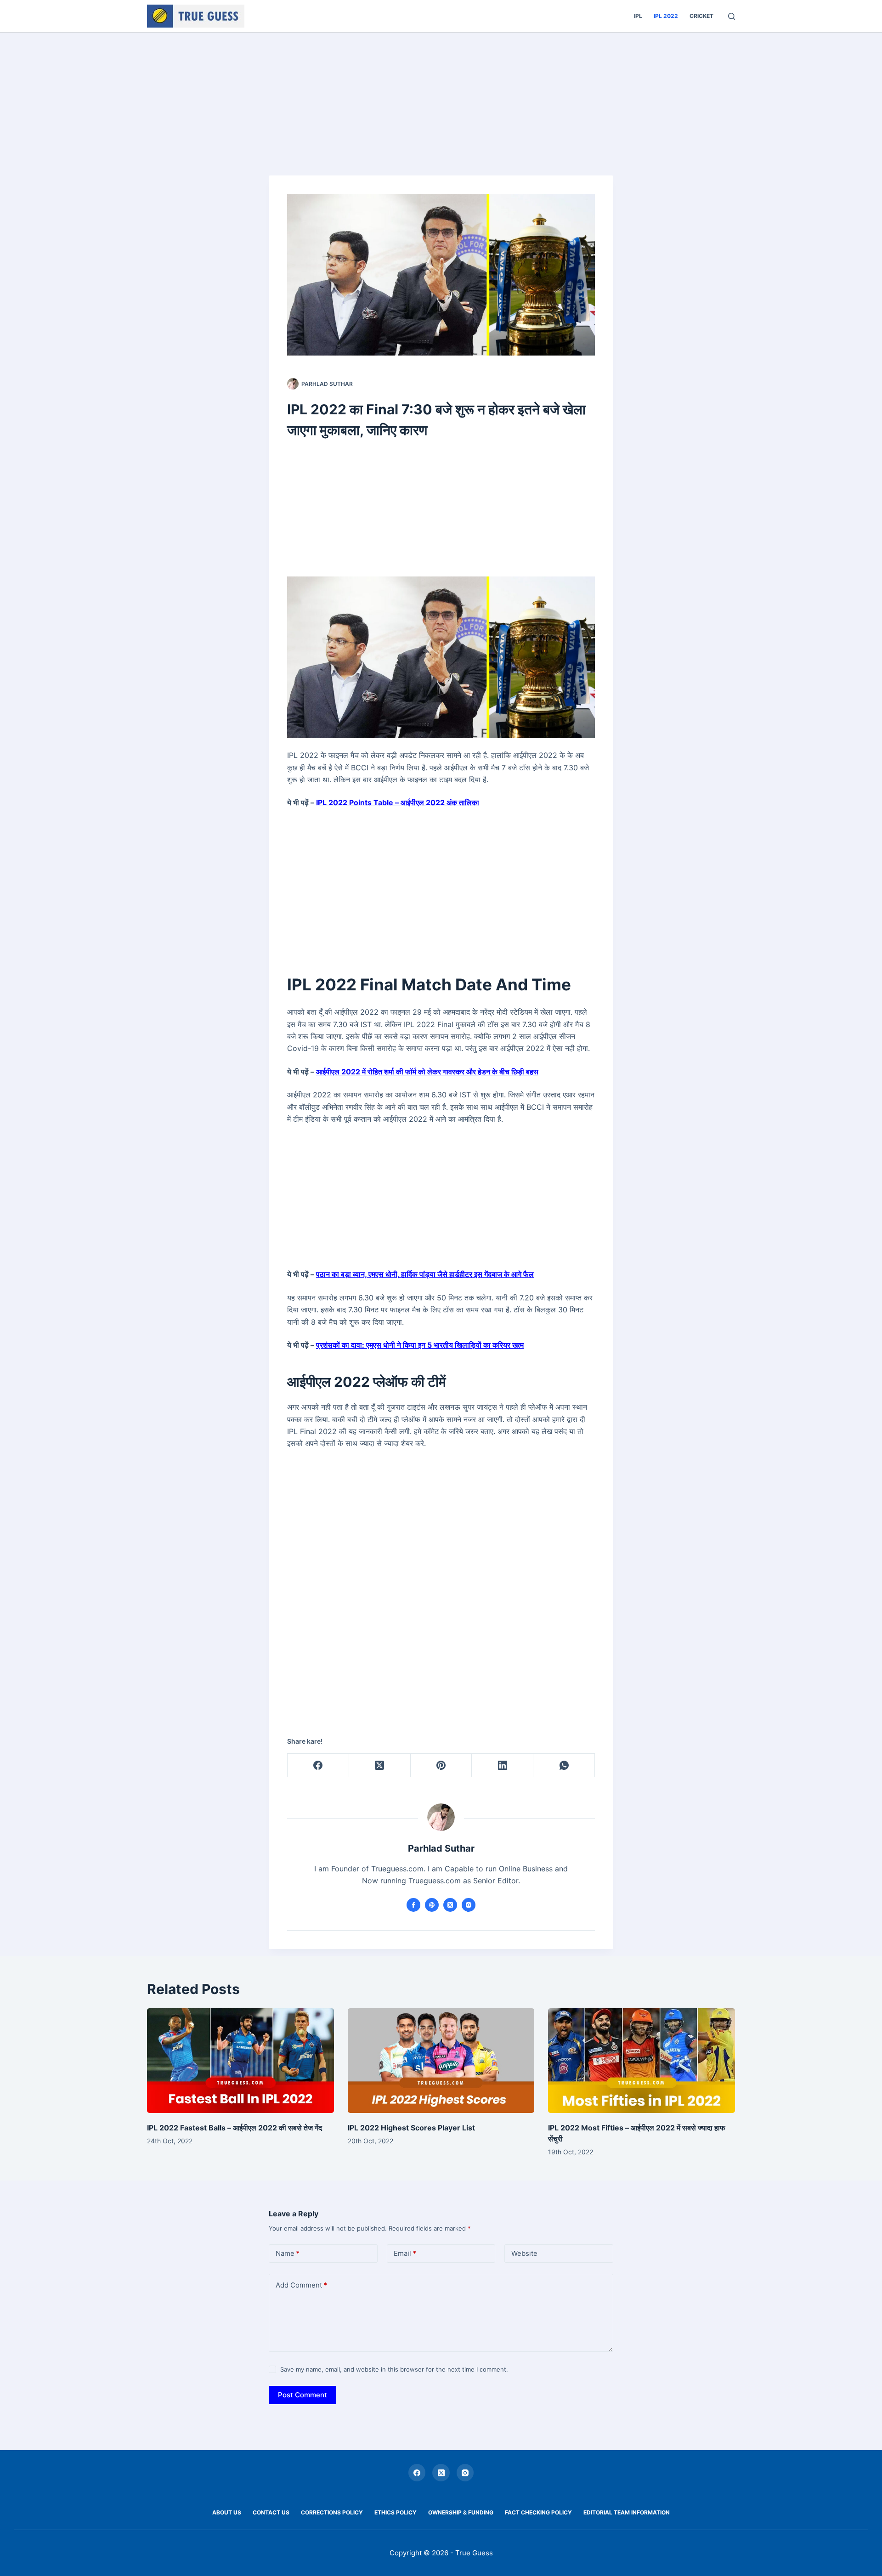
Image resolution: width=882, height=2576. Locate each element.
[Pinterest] (441, 1765)
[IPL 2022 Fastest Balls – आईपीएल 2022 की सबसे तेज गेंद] (240, 2061)
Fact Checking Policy (538, 2512)
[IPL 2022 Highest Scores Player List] (441, 2061)
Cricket (701, 16)
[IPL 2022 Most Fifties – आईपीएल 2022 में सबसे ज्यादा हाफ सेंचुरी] (642, 2061)
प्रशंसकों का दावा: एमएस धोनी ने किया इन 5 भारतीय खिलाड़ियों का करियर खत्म (420, 1345)
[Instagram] (465, 2473)
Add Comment (301, 2285)
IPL (638, 16)
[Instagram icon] (469, 1905)
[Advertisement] (441, 101)
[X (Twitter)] (380, 1765)
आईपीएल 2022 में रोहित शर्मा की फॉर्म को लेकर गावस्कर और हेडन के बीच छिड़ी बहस (427, 1072)
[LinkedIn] (503, 1765)
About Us (227, 2512)
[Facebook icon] (413, 1905)
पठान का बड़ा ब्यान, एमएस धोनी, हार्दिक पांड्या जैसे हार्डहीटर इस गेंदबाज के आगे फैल (425, 1274)
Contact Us (271, 2512)
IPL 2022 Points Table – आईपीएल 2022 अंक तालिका (398, 802)
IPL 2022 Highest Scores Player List (411, 2128)
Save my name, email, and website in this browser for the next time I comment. (394, 2369)
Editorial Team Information (627, 2512)
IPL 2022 (666, 16)
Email (405, 2253)
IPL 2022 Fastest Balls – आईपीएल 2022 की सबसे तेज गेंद (235, 2128)
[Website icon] (432, 1905)
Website (524, 2253)
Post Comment (302, 2395)
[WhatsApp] (564, 1765)
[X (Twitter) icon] (450, 1905)
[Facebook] (318, 1765)
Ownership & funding (461, 2512)
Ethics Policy (396, 2512)
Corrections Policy (332, 2512)
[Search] (732, 16)
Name (288, 2253)
